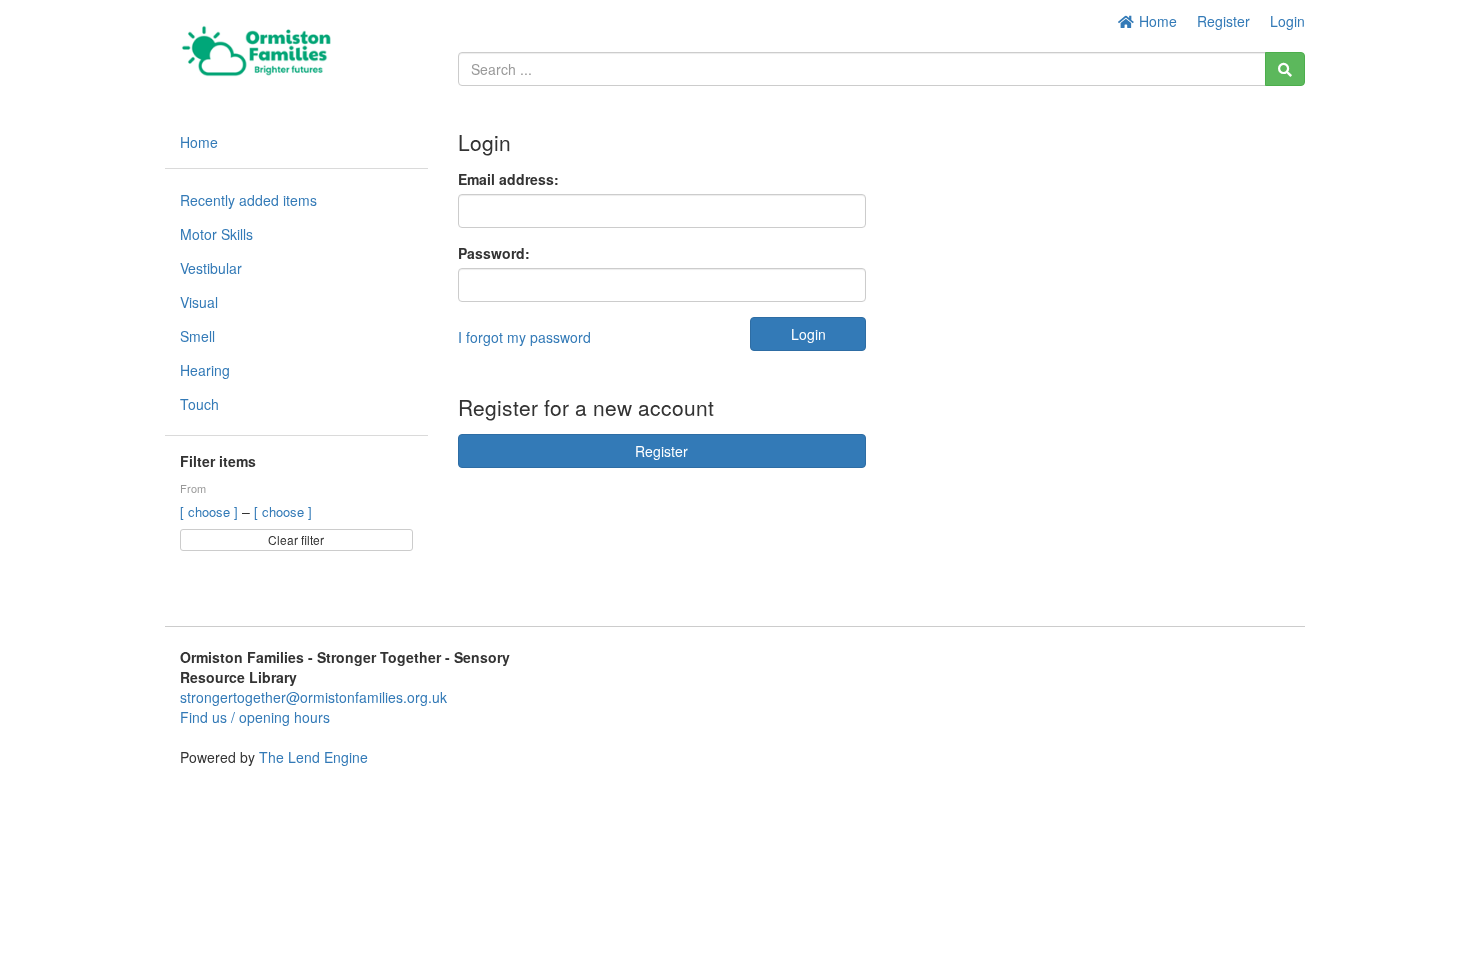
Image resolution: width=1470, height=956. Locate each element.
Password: (494, 253)
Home (1156, 21)
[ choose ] (211, 511)
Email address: (508, 179)
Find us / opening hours (255, 717)
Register (1223, 21)
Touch (199, 404)
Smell (197, 336)
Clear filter (296, 539)
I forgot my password (524, 337)
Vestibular (211, 268)
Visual (199, 302)
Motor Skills (216, 234)
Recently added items (248, 200)
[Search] (1285, 69)
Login (1287, 21)
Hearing (205, 370)
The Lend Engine (313, 757)
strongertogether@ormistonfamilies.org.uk (313, 697)
